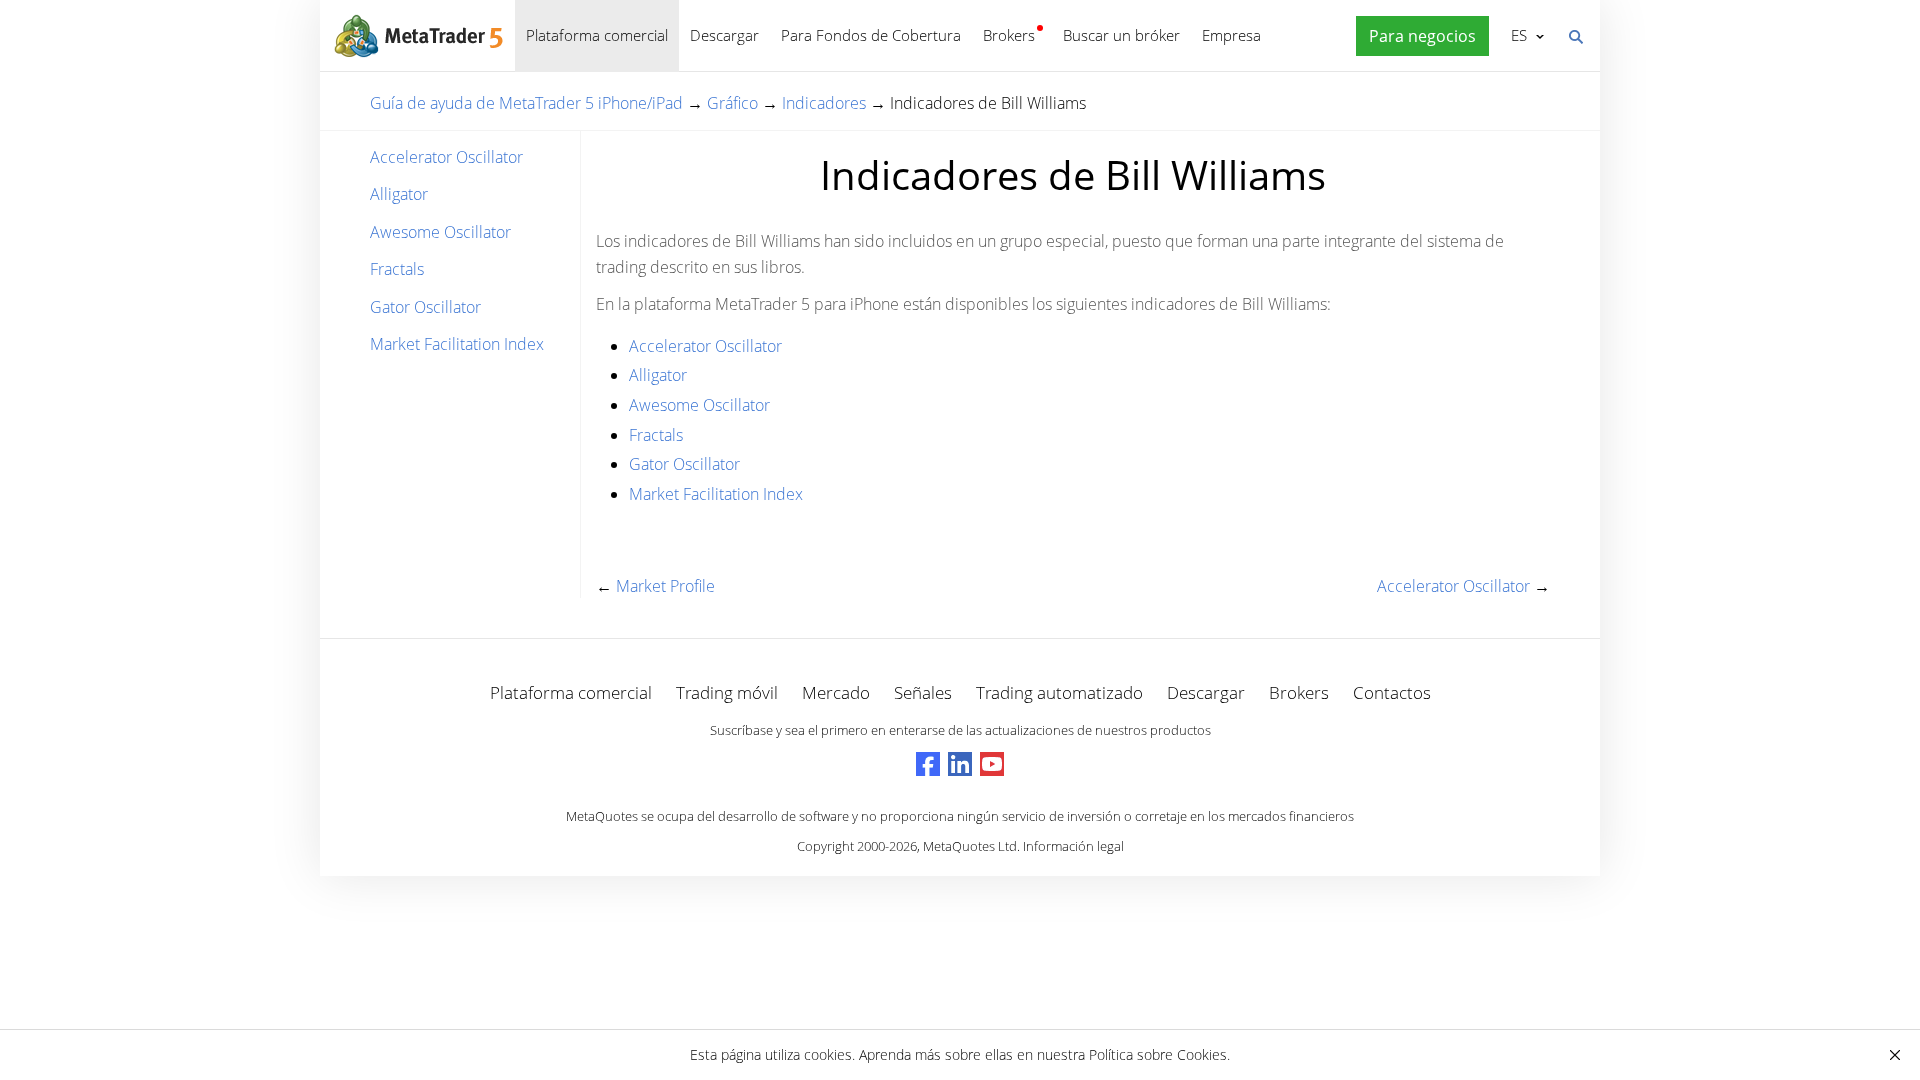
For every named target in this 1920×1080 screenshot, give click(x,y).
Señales (923, 692)
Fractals (397, 269)
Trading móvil (727, 692)
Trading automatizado (1059, 692)
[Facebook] (928, 764)
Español (1515, 35)
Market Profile (665, 586)
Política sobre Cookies (1158, 1054)
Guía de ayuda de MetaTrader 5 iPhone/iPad (526, 103)
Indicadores (824, 103)
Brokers (1009, 35)
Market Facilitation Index (457, 344)
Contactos (1392, 692)
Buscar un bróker (1121, 35)
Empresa (1231, 35)
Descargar (724, 35)
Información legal (1073, 846)
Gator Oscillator (425, 307)
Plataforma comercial (597, 35)
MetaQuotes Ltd (970, 846)
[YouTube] (992, 764)
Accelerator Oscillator (446, 157)
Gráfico (732, 103)
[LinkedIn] (960, 764)
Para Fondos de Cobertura (871, 35)
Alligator (399, 194)
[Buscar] (1575, 35)
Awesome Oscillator (440, 232)
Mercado (836, 692)
